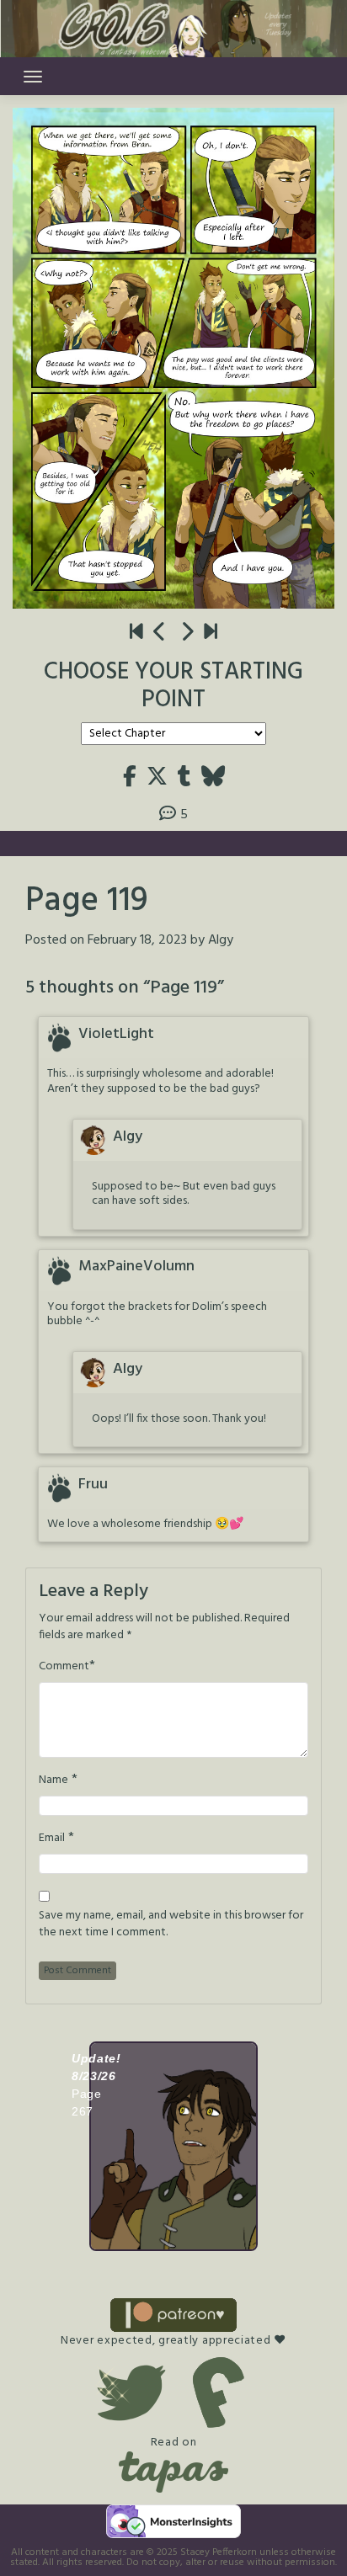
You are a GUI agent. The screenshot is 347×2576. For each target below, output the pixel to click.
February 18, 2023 (137, 940)
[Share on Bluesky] (213, 778)
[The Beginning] (136, 633)
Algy (221, 940)
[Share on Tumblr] (184, 778)
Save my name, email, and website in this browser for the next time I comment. (171, 1924)
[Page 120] (187, 633)
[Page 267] (211, 633)
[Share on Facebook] (130, 778)
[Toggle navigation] (33, 77)
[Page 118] (160, 633)
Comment (64, 1667)
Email (52, 1839)
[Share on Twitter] (157, 778)
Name (53, 1780)
